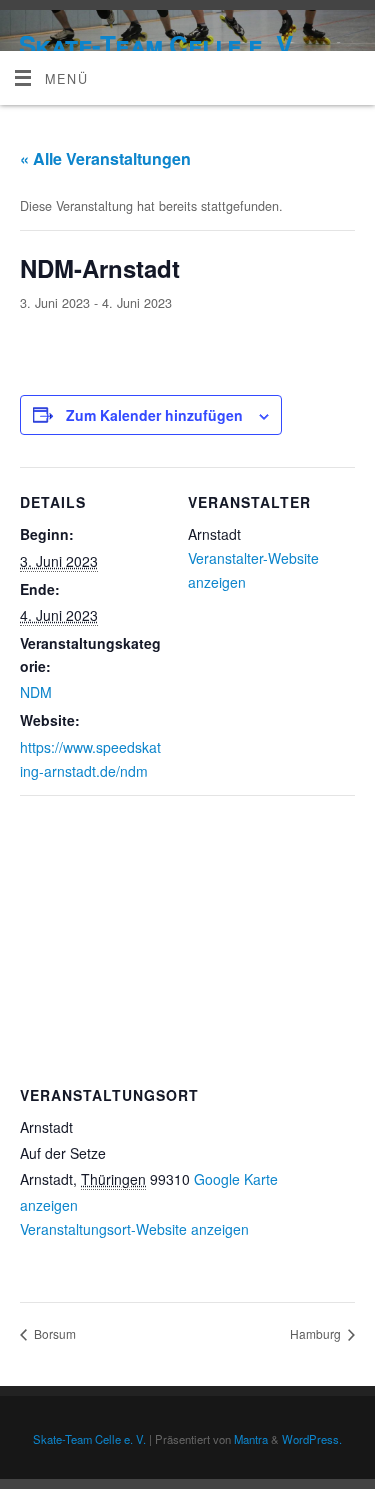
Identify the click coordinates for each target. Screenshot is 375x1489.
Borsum (53, 1333)
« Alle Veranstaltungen (105, 158)
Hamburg (317, 1333)
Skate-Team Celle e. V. (158, 45)
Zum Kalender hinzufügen (154, 415)
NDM (36, 692)
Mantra (251, 1439)
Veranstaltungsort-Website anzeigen (134, 1229)
